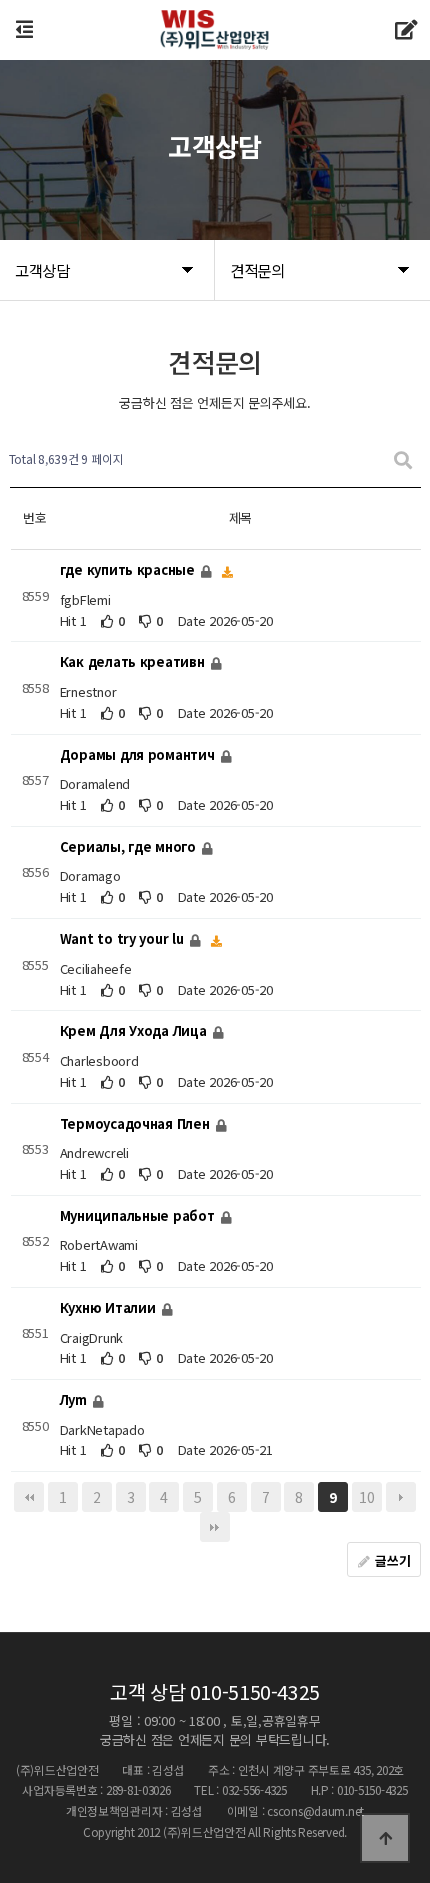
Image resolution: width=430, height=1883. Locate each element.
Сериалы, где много (130, 846)
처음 (29, 1497)
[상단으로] (385, 1838)
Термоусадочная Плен (137, 1123)
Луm (75, 1399)
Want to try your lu (124, 938)
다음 (401, 1497)
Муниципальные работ (139, 1215)
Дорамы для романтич (139, 754)
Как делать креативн (134, 662)
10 (366, 1497)
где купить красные (129, 569)
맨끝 (215, 1527)
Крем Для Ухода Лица (135, 1031)
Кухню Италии (110, 1307)
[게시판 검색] (403, 459)
